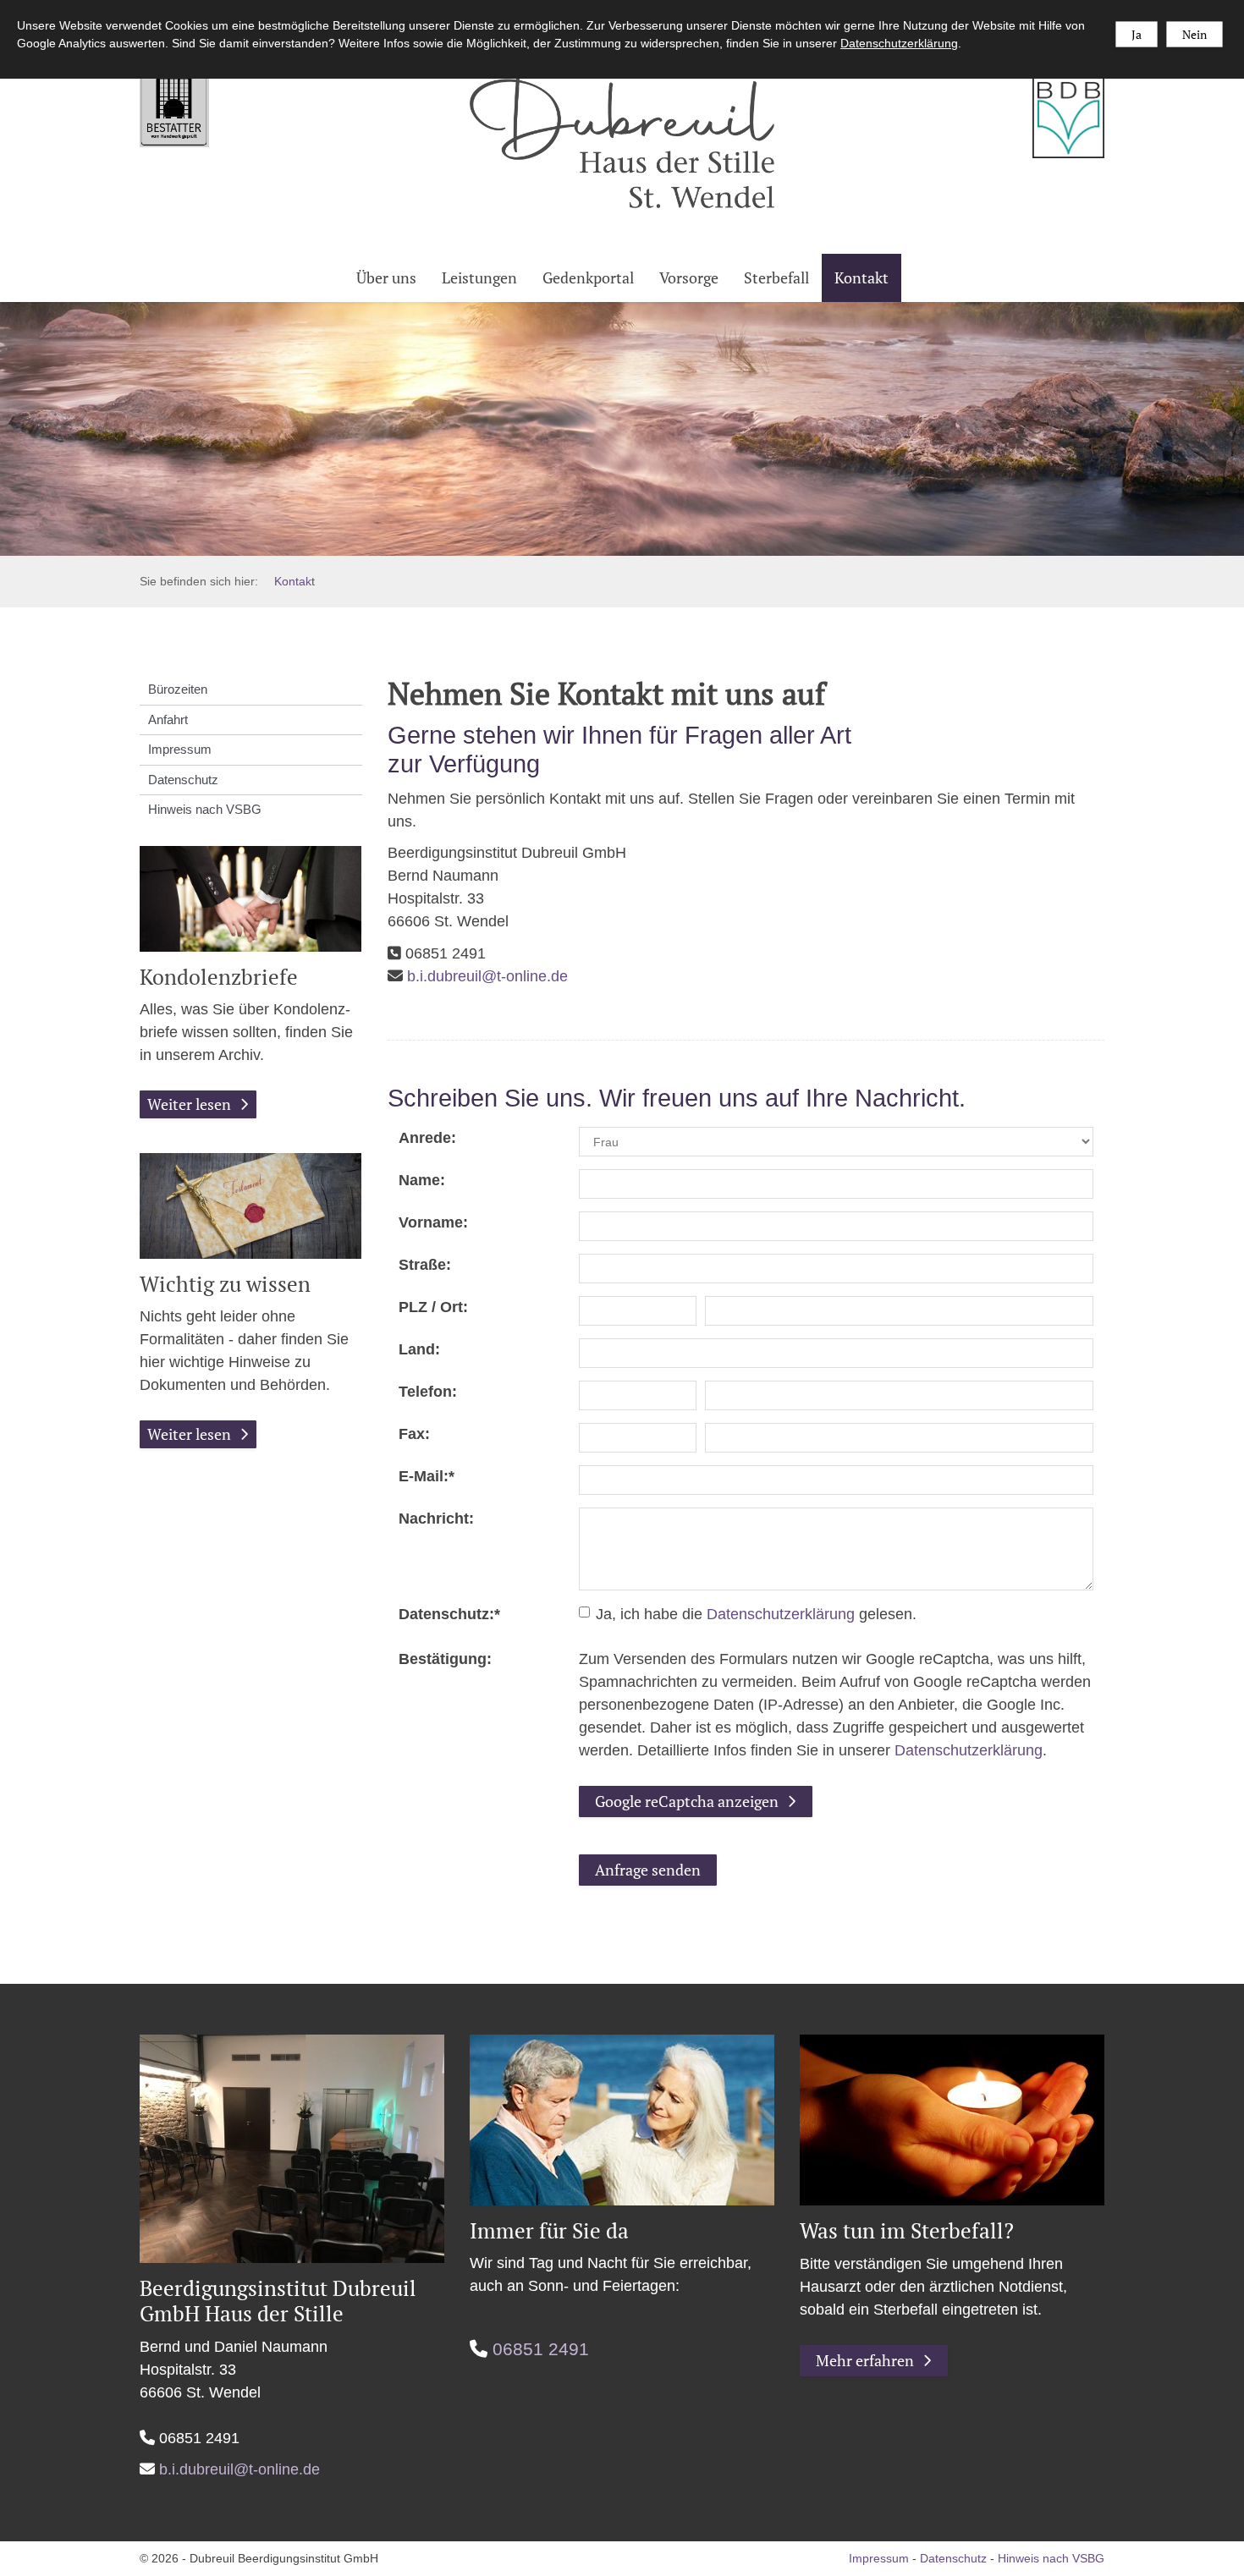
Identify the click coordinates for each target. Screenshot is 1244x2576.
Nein (1194, 34)
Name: (422, 1180)
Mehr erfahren (865, 2360)
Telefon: (428, 1392)
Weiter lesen (189, 1104)
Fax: (414, 1434)
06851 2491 (541, 2349)
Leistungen (479, 277)
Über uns (386, 277)
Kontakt (861, 277)
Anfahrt (168, 720)
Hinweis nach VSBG (205, 809)
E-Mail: (427, 1476)
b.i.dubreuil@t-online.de (487, 976)
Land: (419, 1349)
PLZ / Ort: (433, 1307)
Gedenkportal (588, 277)
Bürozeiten (178, 689)
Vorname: (433, 1222)
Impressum (180, 749)
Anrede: (427, 1138)
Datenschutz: (449, 1614)
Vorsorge (689, 277)
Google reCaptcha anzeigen (687, 1801)
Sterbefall (776, 277)
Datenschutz (183, 780)
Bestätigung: (445, 1659)
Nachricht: (436, 1519)
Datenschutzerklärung (781, 1614)
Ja (1137, 34)
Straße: (425, 1265)
